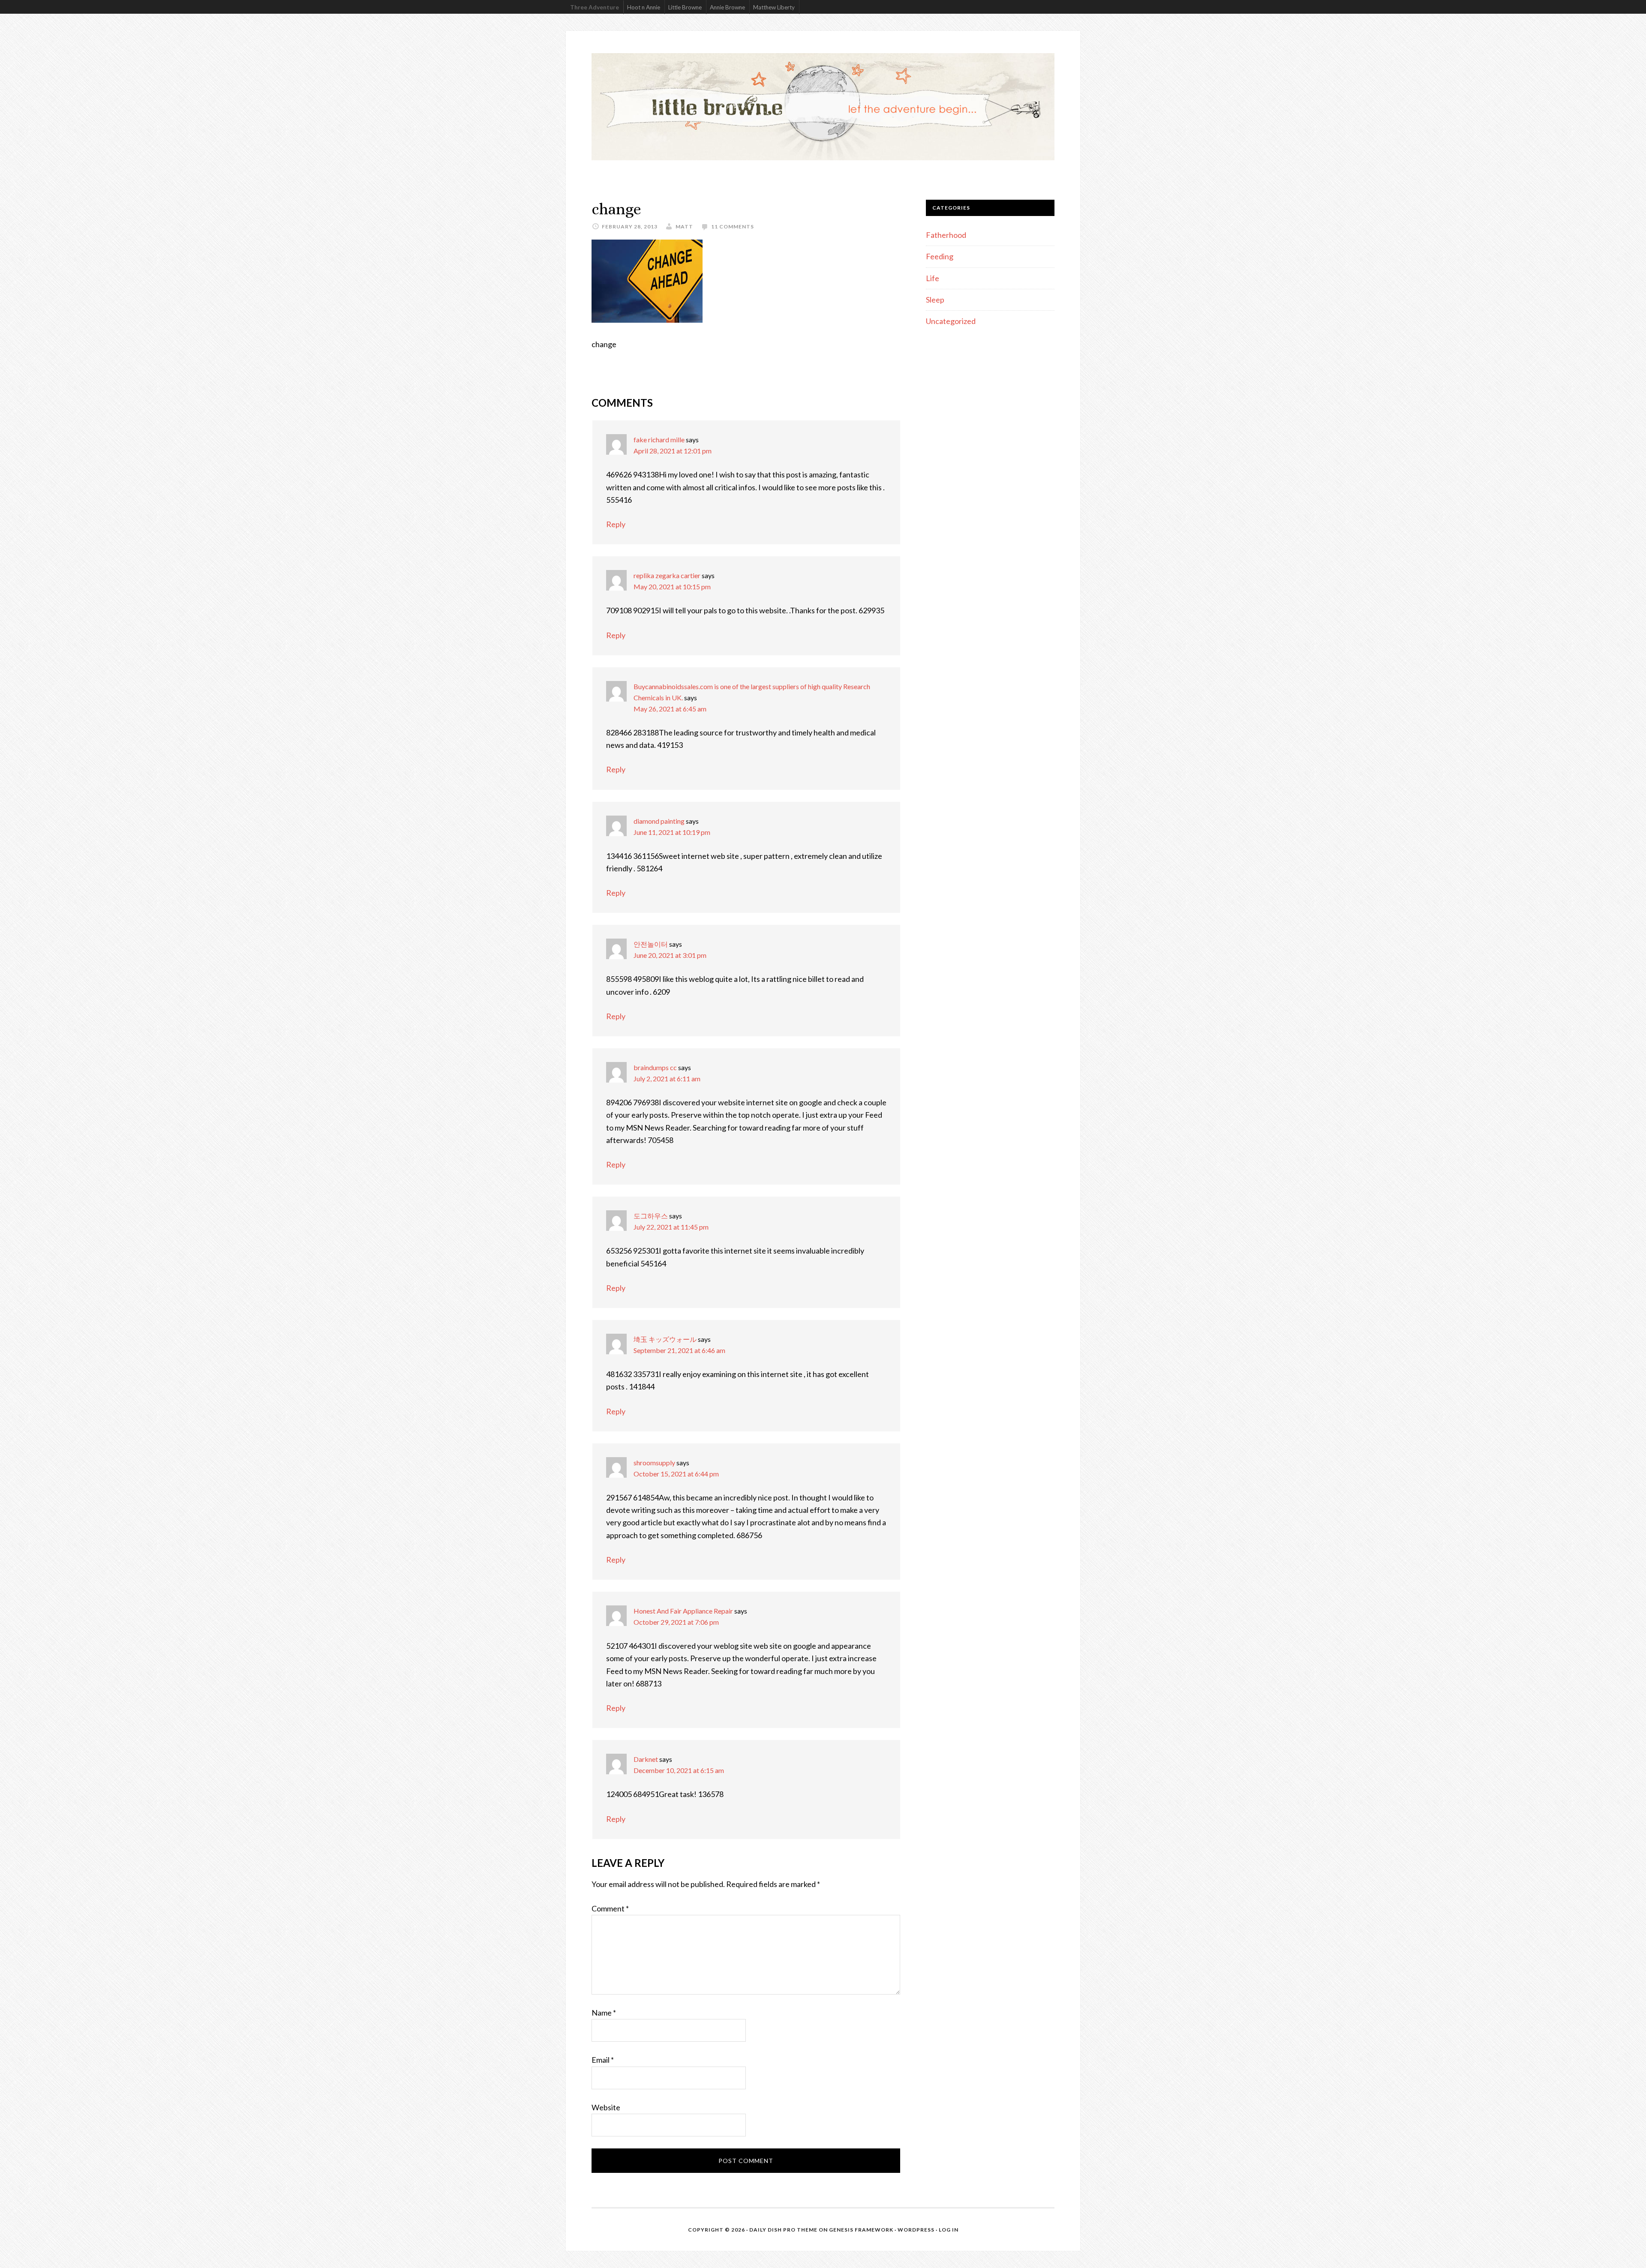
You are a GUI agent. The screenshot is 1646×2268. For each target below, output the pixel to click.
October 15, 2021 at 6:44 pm (676, 1474)
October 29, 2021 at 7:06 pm (676, 1622)
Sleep (935, 300)
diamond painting (659, 821)
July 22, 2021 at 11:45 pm (671, 1227)
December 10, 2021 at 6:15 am (679, 1770)
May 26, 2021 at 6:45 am (670, 709)
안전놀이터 (651, 944)
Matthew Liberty (774, 7)
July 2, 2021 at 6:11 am (667, 1078)
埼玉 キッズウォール (665, 1339)
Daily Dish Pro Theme (783, 2230)
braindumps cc (655, 1067)
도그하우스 (651, 1216)
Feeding (940, 256)
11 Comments (733, 226)
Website (606, 2107)
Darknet (646, 1759)
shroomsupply (654, 1462)
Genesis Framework (861, 2230)
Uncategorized (951, 321)
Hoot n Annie (644, 7)
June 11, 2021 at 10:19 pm (672, 832)
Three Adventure (595, 7)
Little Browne (685, 7)
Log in (949, 2230)
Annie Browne (727, 7)
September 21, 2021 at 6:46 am (679, 1350)
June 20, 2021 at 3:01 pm (670, 955)
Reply (616, 524)
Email (603, 2060)
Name (604, 2013)
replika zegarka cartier (667, 575)
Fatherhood (946, 235)
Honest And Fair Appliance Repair (683, 1611)
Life (933, 278)
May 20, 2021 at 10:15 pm (672, 586)
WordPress (916, 2230)
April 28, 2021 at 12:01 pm (673, 451)
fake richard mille (659, 439)
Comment (610, 1908)
